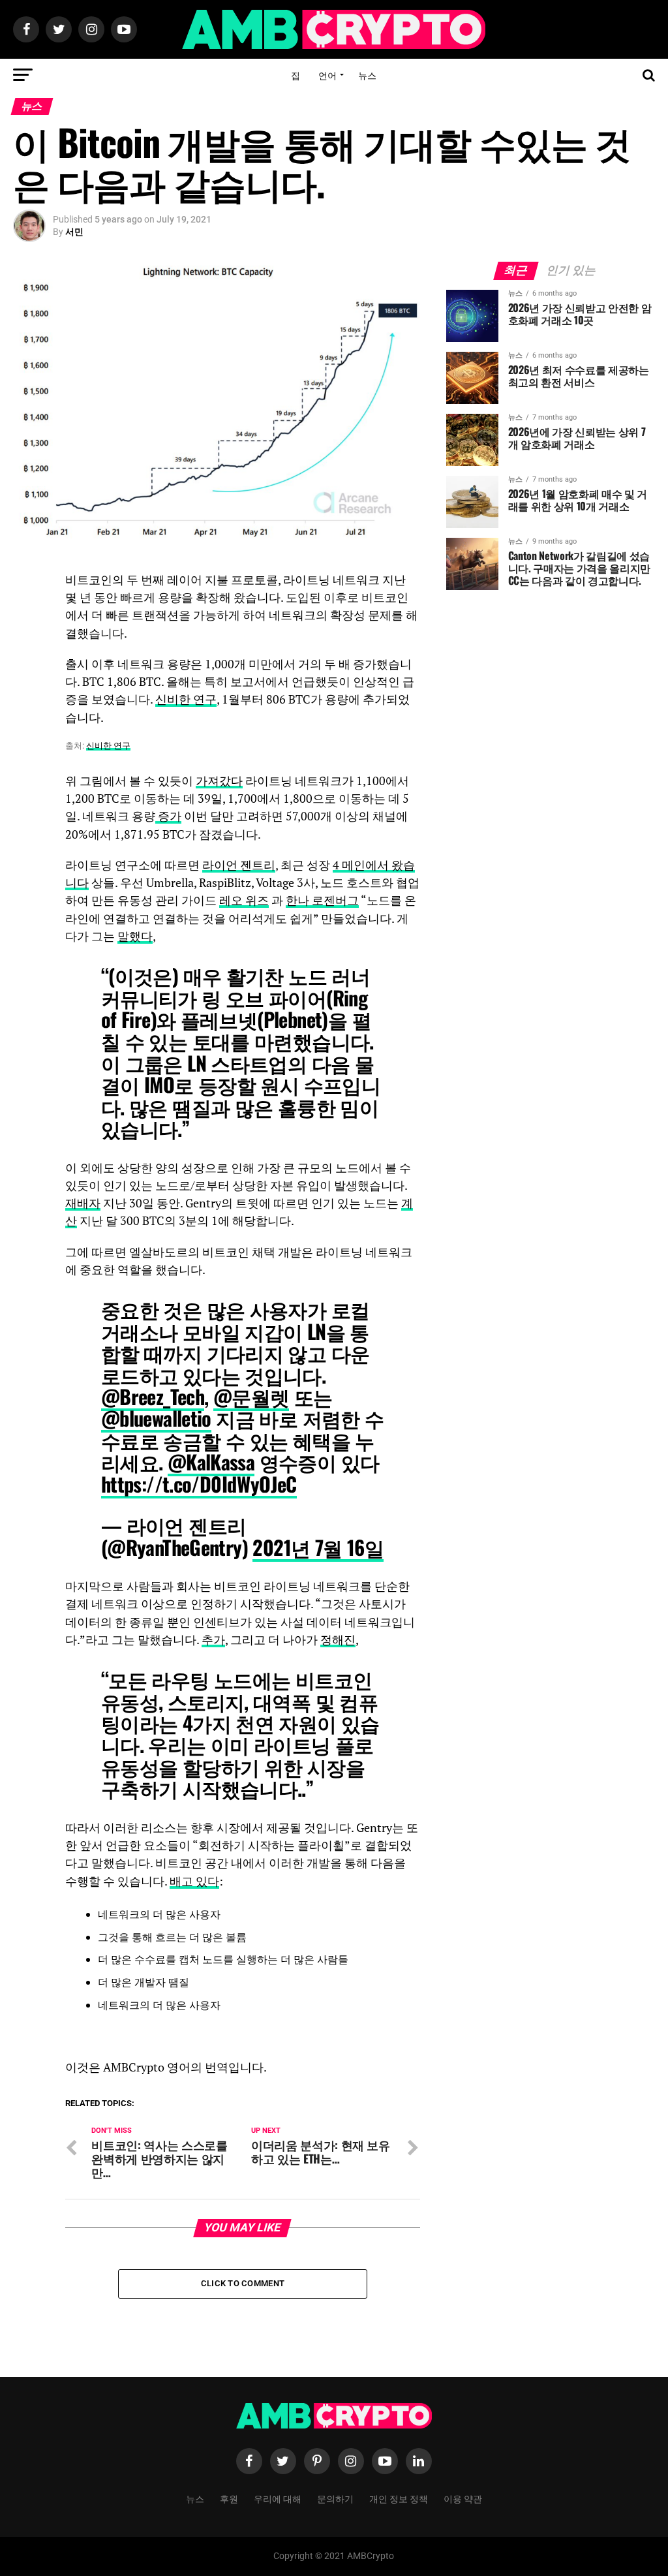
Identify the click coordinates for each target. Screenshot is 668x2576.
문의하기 (335, 2498)
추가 (213, 1640)
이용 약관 (463, 2498)
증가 (168, 816)
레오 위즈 (244, 900)
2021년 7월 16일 (318, 1547)
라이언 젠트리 (239, 865)
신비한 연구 (186, 699)
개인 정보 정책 (399, 2498)
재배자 (83, 1203)
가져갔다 (219, 781)
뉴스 (367, 75)
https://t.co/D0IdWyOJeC (199, 1484)
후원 (229, 2498)
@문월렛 (251, 1396)
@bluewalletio (156, 1418)
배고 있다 (194, 1881)
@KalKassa (211, 1462)
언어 (327, 75)
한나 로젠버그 (322, 900)
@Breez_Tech (153, 1396)
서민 (74, 232)
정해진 (338, 1640)
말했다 (135, 936)
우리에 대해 (278, 2498)
